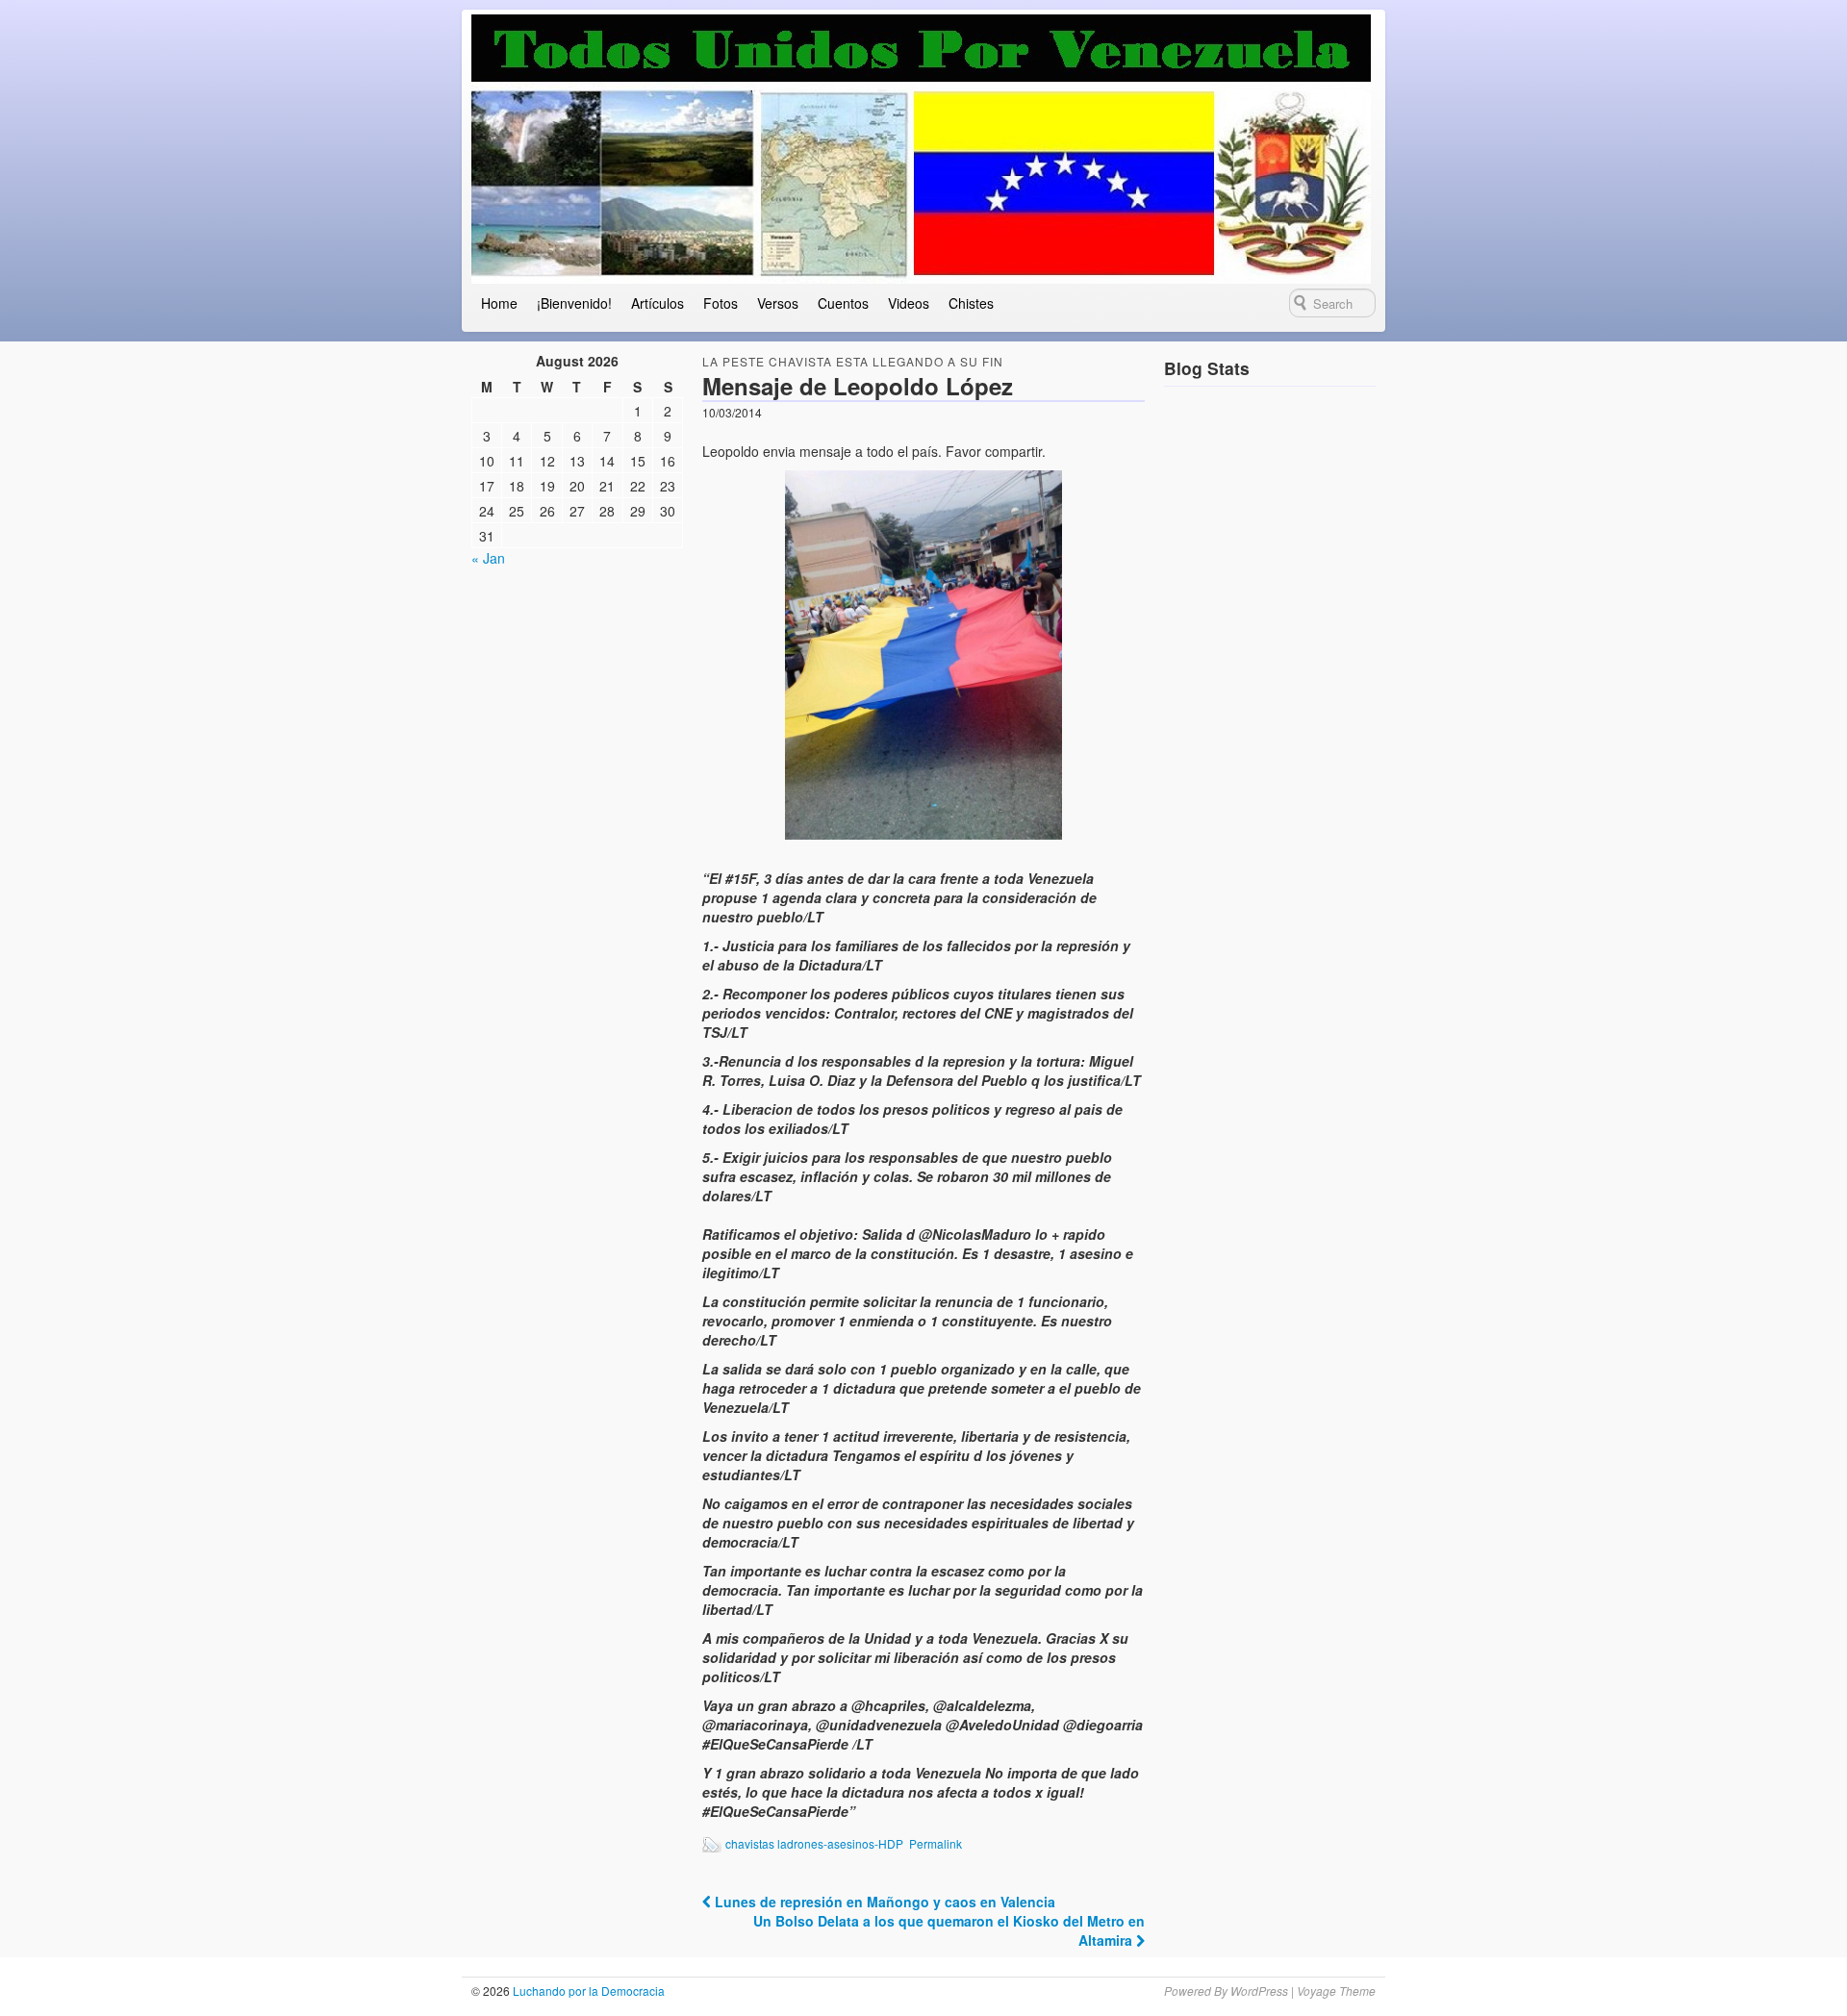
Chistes (971, 303)
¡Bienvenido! (574, 303)
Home (499, 303)
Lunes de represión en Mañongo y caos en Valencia (883, 1902)
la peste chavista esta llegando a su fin (853, 361)
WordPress (1259, 1991)
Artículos (658, 303)
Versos (778, 303)
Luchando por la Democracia (587, 1991)
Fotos (721, 303)
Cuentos (843, 303)
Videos (909, 303)
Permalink (936, 1843)
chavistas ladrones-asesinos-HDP (814, 1843)
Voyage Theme (1336, 1991)
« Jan (488, 558)
